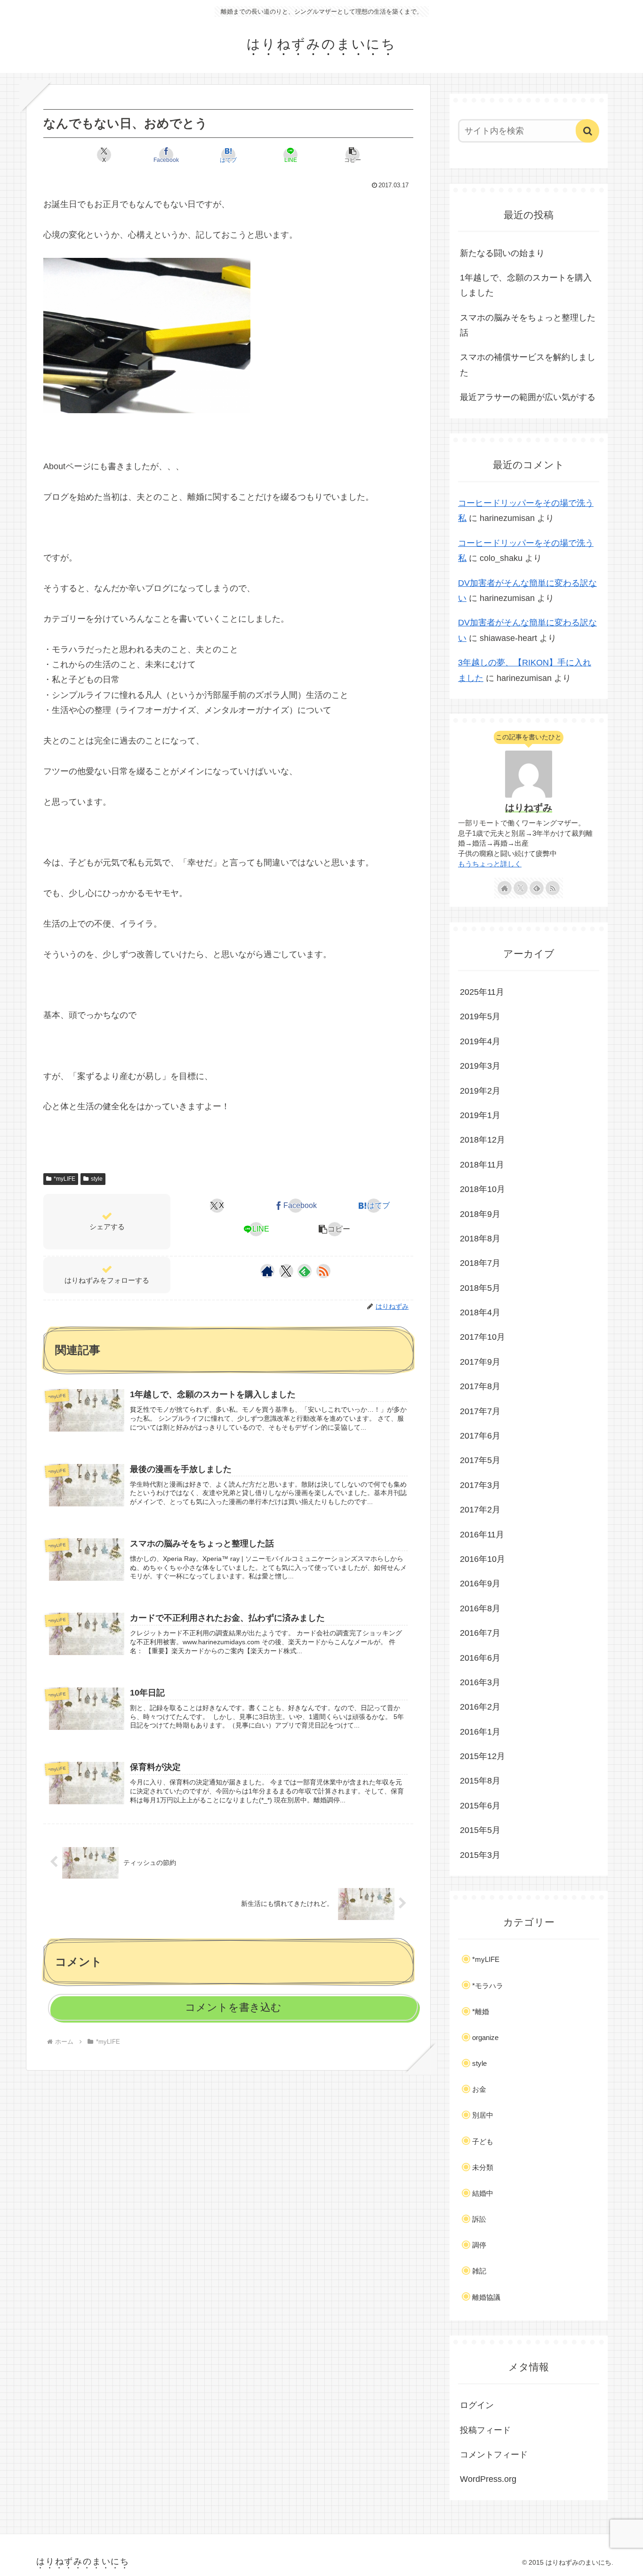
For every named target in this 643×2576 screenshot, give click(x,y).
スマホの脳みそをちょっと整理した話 (528, 325)
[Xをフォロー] (286, 1271)
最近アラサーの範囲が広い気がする (528, 397)
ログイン (477, 2405)
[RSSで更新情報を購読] (323, 1271)
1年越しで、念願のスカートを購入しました (526, 285)
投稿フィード (485, 2430)
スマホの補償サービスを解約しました (528, 365)
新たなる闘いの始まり (502, 253)
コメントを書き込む (233, 2007)
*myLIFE (64, 1179)
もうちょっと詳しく (490, 864)
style (97, 1179)
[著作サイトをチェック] (267, 1271)
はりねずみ (529, 808)
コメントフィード (494, 2455)
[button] (353, 155)
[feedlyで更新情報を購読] (305, 1271)
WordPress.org (488, 2479)
